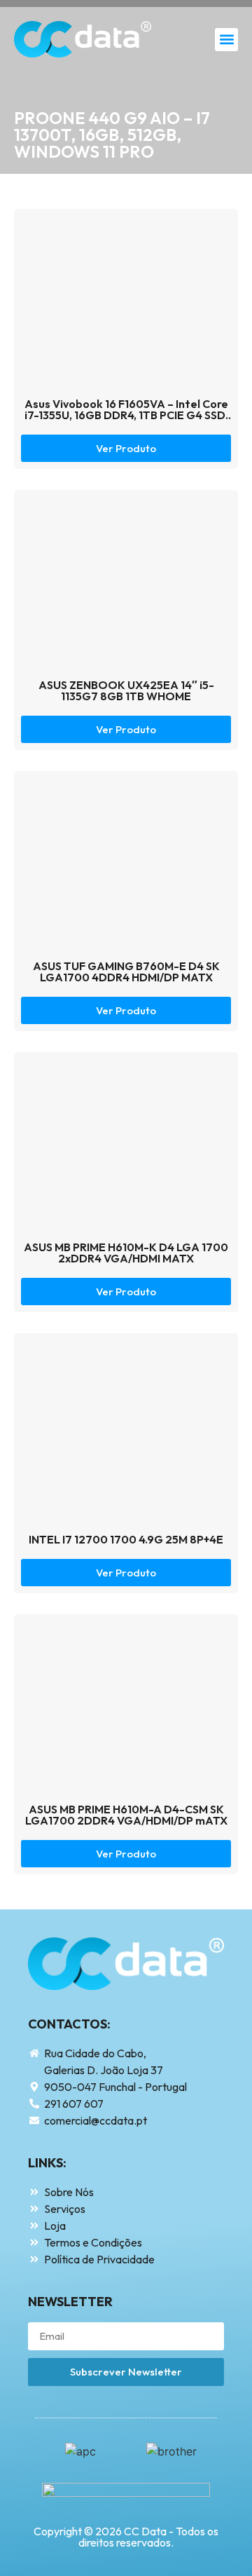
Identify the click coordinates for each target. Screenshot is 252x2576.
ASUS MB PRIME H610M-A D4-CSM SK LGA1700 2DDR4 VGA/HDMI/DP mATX (126, 1815)
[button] (226, 40)
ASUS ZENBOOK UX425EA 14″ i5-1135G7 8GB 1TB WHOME (126, 690)
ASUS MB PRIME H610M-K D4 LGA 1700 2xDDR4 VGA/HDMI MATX (126, 1253)
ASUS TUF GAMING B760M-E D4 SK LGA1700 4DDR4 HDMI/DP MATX (126, 972)
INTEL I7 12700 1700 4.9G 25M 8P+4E (126, 1539)
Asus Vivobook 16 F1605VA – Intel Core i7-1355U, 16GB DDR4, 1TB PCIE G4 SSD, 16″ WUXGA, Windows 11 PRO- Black (126, 415)
